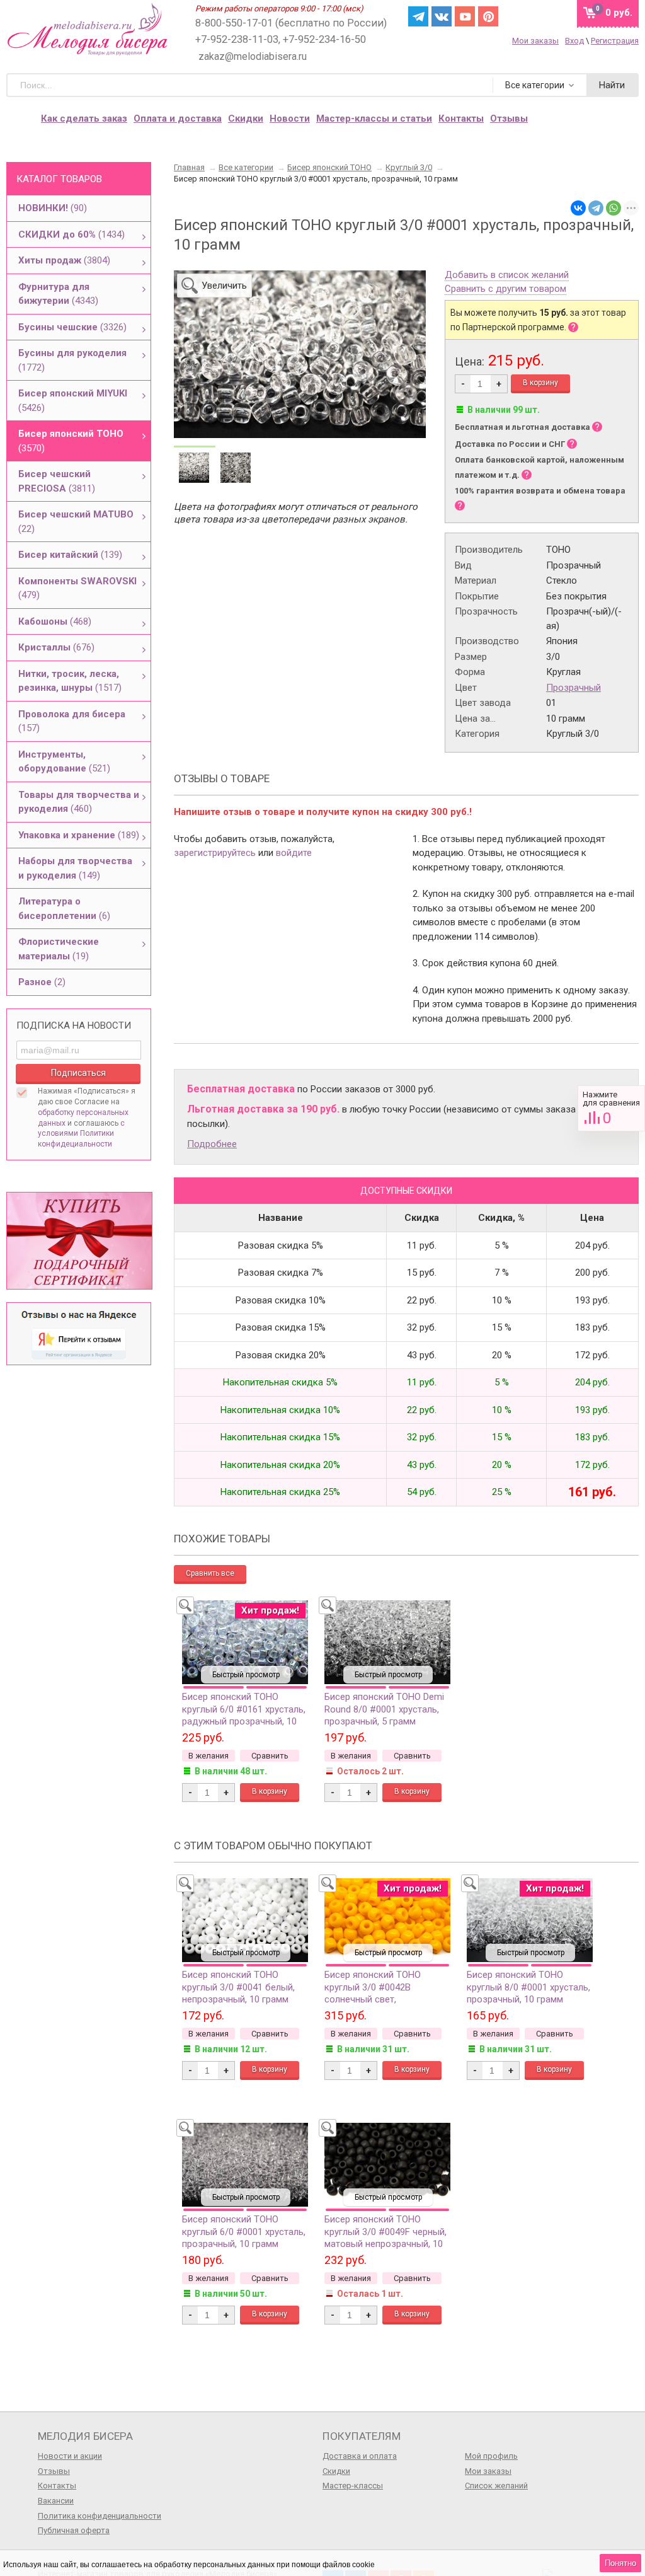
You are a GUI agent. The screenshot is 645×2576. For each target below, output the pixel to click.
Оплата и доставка (178, 118)
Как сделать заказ (84, 118)
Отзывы (54, 2471)
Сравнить (611, 1108)
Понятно (620, 2563)
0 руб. (619, 13)
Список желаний (496, 2486)
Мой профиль (491, 2456)
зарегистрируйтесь (215, 853)
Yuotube (465, 16)
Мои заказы (535, 41)
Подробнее (212, 1144)
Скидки (246, 118)
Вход (574, 41)
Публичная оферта (74, 2530)
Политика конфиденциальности (100, 2516)
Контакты (461, 118)
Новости (290, 118)
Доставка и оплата (360, 2456)
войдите (294, 853)
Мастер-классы (353, 2486)
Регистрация (615, 41)
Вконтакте (442, 16)
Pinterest (488, 16)
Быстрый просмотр (246, 1675)
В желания (208, 1756)
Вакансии (56, 2501)
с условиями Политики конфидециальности (81, 1134)
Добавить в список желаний (507, 275)
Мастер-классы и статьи (374, 118)
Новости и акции (70, 2456)
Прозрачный (574, 688)
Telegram (418, 16)
